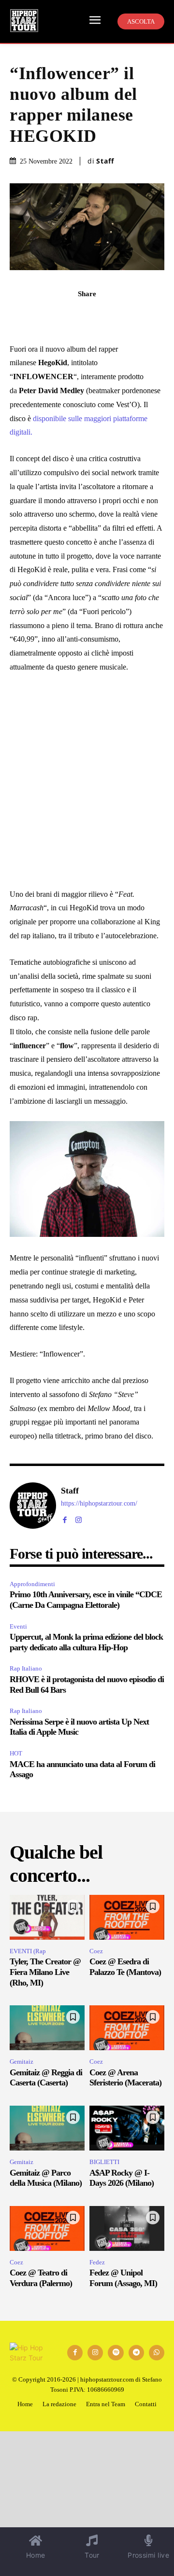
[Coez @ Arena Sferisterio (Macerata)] (127, 2028)
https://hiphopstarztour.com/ (99, 1503)
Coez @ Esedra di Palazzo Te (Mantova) (125, 1967)
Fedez (97, 2262)
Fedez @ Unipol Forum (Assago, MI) (123, 2278)
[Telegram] (87, 315)
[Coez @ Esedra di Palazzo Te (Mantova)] (127, 1917)
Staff (105, 161)
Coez (96, 1951)
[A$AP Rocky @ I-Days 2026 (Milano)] (127, 2128)
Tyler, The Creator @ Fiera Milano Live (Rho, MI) (45, 1972)
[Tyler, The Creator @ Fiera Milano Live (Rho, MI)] (47, 1917)
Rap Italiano (26, 1668)
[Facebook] (43, 315)
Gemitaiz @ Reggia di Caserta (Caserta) (46, 2078)
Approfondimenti (32, 1584)
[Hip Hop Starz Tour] (24, 21)
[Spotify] (116, 2353)
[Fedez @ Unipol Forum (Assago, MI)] (127, 2228)
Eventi (18, 1626)
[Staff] (33, 1506)
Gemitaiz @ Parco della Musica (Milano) (46, 2178)
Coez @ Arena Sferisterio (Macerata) (125, 2078)
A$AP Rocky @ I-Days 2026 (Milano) (122, 2178)
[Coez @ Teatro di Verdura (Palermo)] (47, 2228)
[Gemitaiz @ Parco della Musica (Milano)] (47, 2128)
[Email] (131, 315)
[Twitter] (109, 315)
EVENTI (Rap (28, 1951)
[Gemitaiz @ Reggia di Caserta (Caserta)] (47, 2028)
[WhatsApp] (65, 315)
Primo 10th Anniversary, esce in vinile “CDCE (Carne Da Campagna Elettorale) (86, 1600)
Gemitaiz (22, 2062)
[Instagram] (79, 1518)
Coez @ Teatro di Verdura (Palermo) (41, 2278)
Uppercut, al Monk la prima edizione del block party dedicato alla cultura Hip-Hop (86, 1642)
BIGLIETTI (104, 2162)
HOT (16, 1753)
